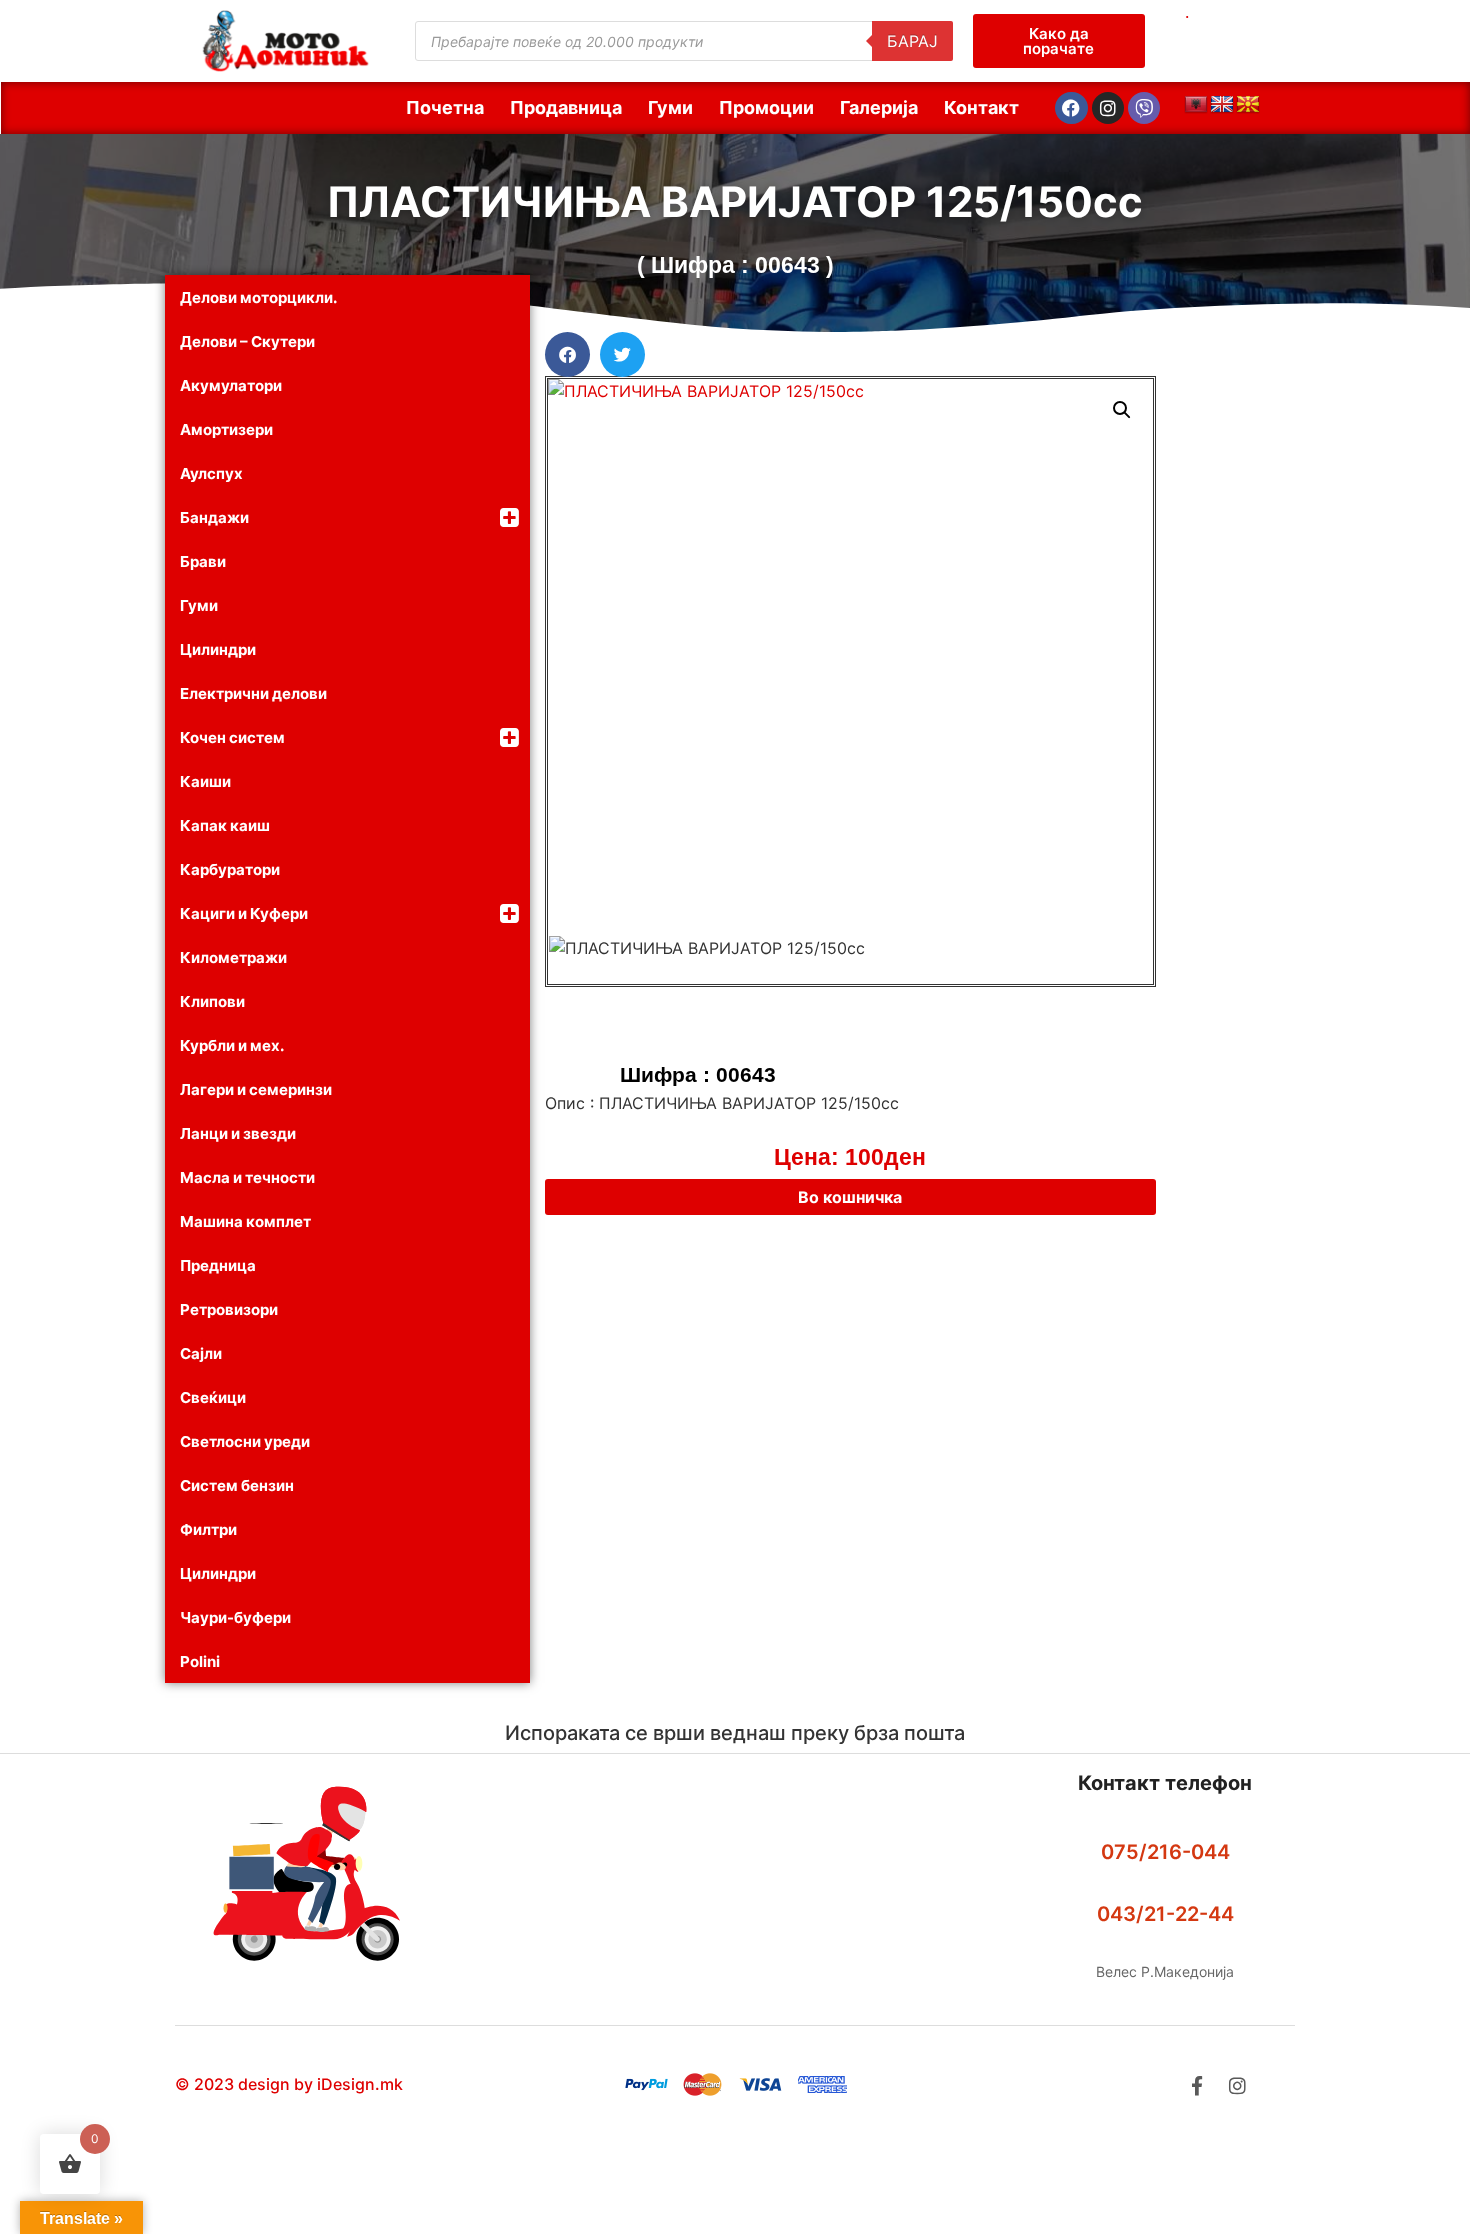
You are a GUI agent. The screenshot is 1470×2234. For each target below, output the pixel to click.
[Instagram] (1108, 108)
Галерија (879, 107)
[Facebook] (1071, 108)
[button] (567, 354)
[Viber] (1144, 108)
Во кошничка (850, 1197)
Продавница (566, 107)
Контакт (981, 107)
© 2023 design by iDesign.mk (289, 2084)
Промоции (766, 107)
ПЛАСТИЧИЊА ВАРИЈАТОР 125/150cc (735, 201)
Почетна (445, 107)
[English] (1222, 105)
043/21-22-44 (1165, 1914)
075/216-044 (1165, 1852)
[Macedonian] (1248, 105)
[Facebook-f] (1196, 2085)
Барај (912, 41)
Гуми (670, 107)
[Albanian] (1196, 105)
